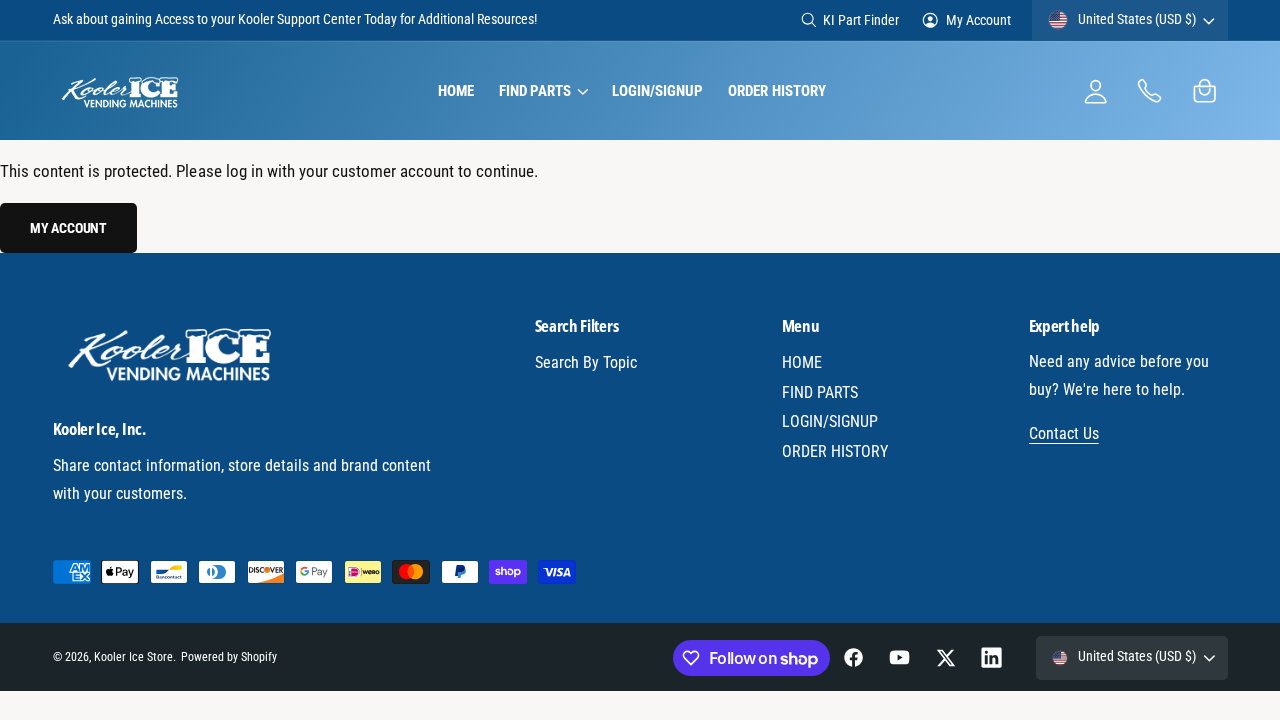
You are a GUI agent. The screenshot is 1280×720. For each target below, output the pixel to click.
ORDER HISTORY (835, 451)
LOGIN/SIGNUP (830, 421)
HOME (802, 362)
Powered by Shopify (229, 657)
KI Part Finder (861, 20)
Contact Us (1064, 433)
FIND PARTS (820, 392)
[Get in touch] (1150, 91)
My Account (978, 20)
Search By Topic (586, 362)
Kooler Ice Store (133, 657)
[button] (542, 91)
